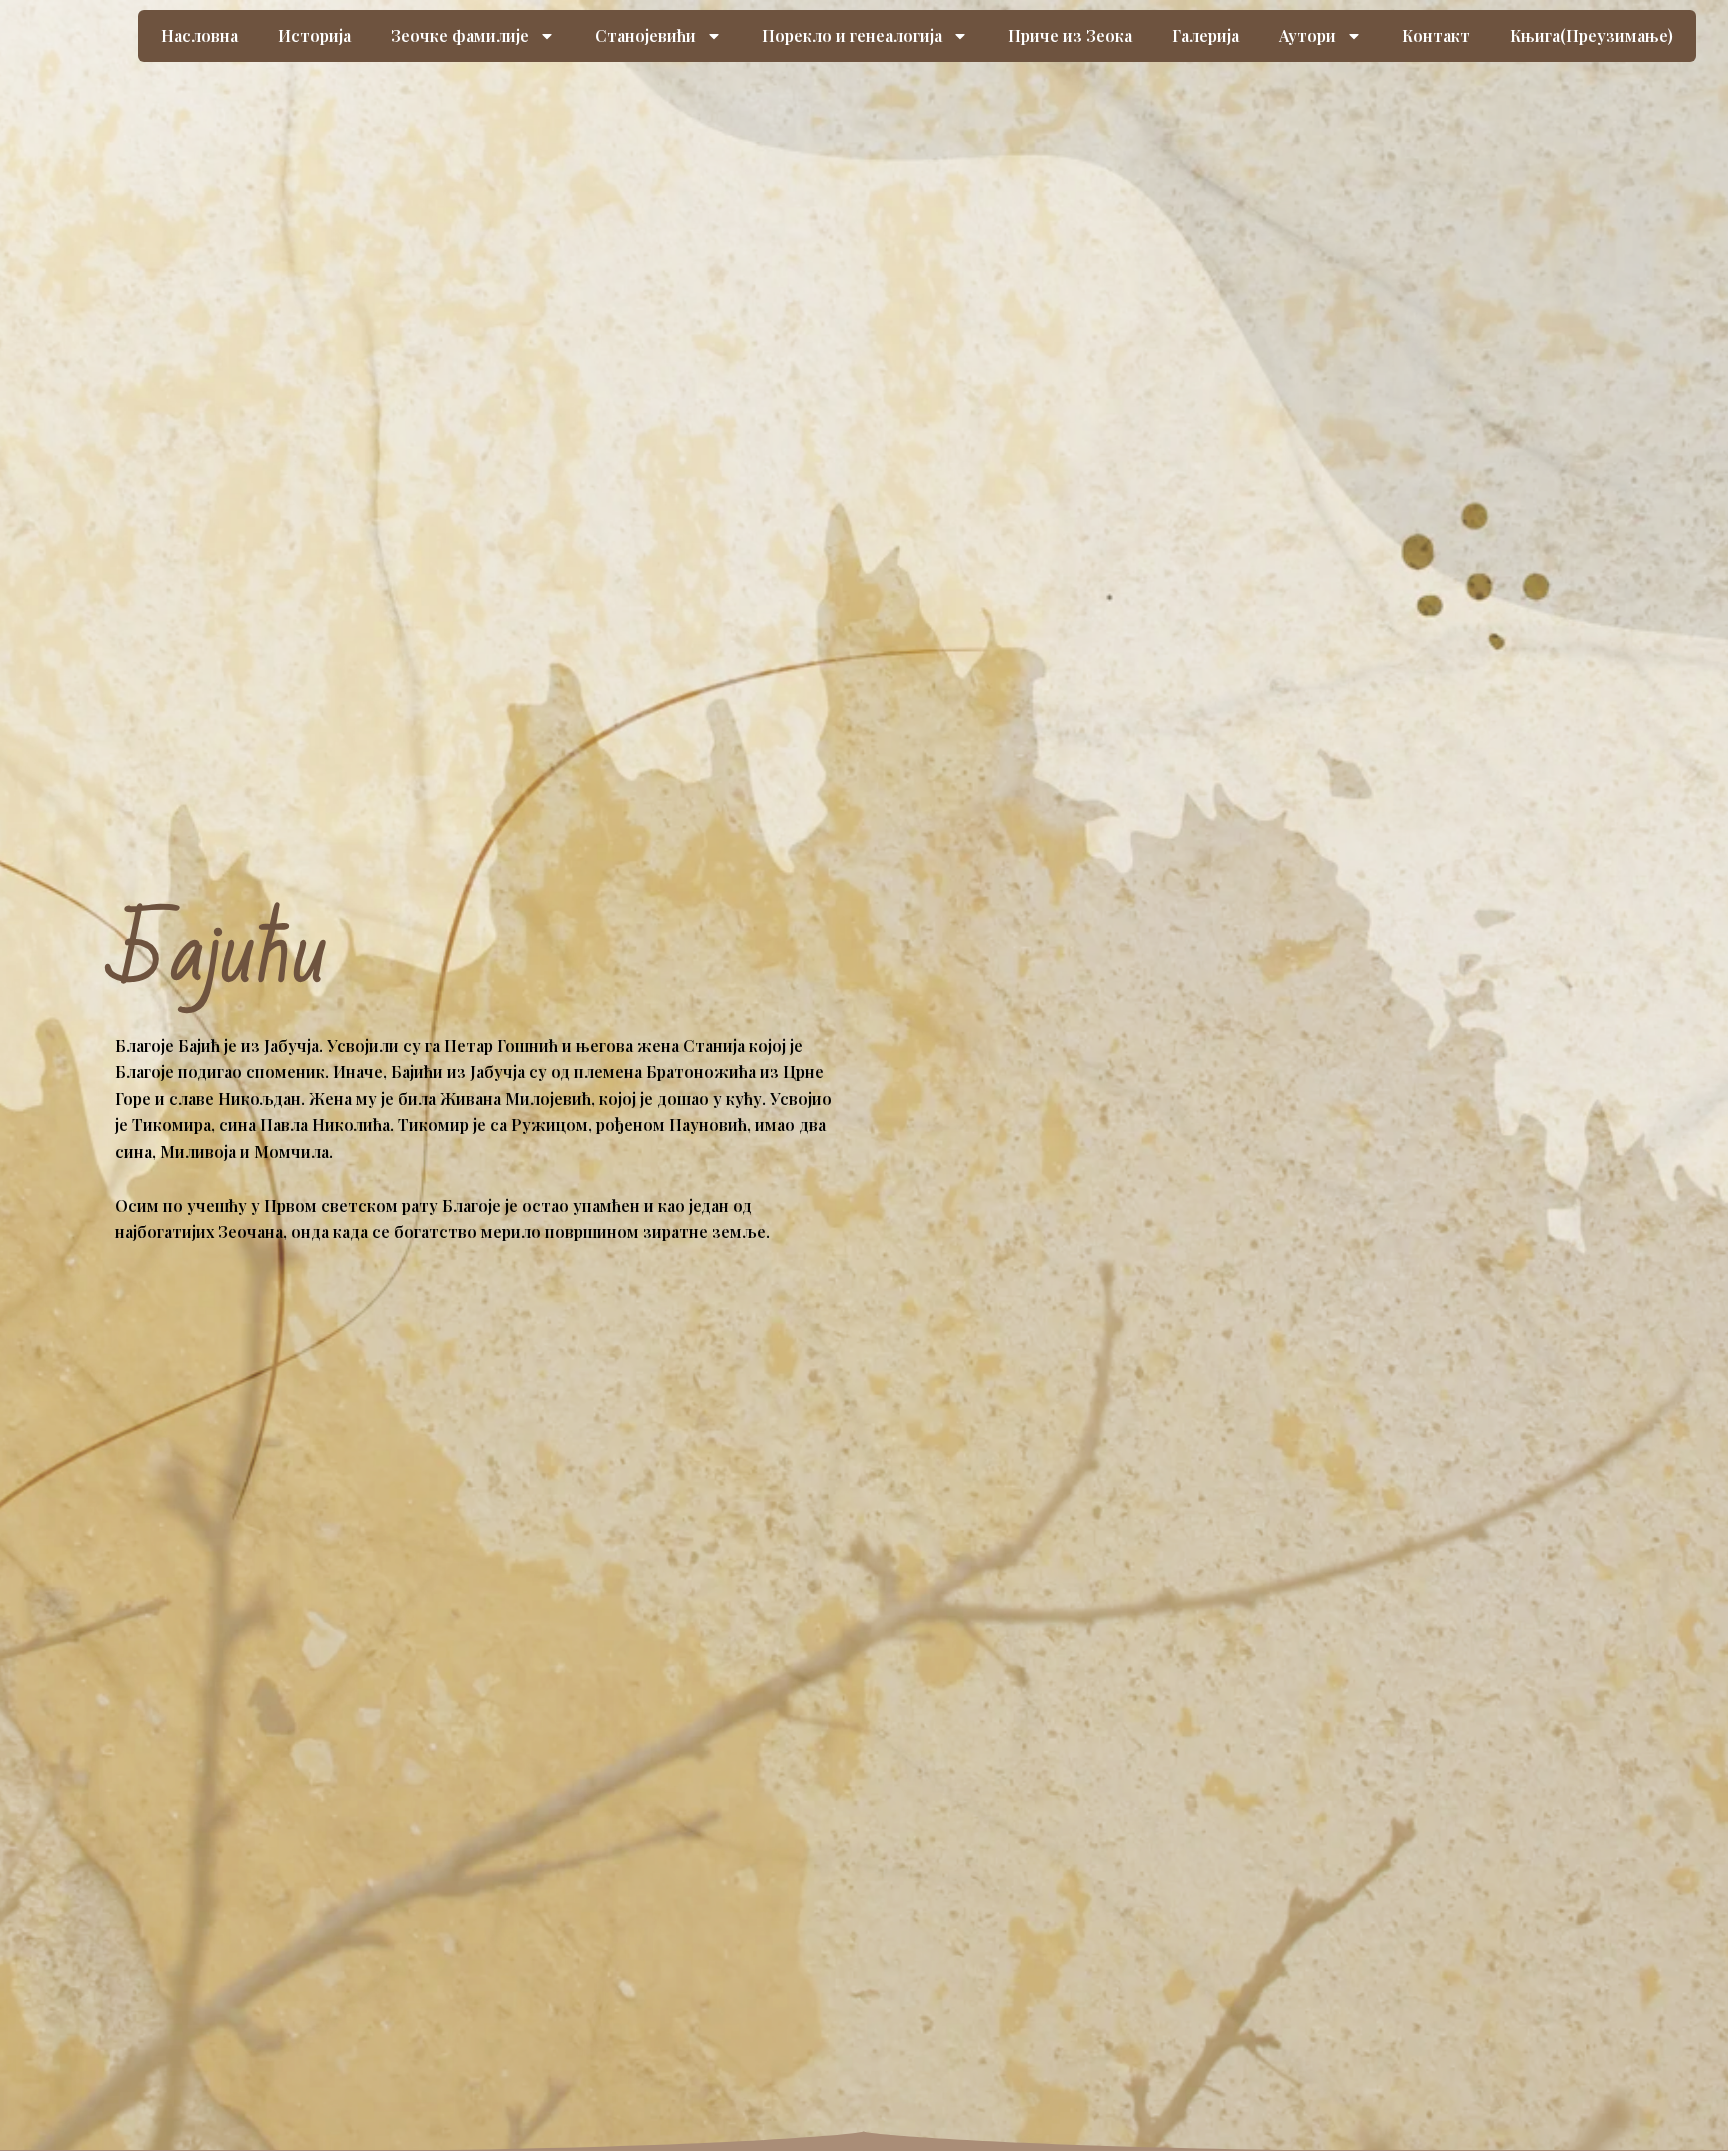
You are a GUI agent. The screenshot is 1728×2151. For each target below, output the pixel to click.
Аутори (1307, 35)
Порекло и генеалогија (852, 35)
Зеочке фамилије (460, 35)
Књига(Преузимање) (1591, 35)
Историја (314, 35)
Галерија (1205, 35)
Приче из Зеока (1070, 35)
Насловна (199, 35)
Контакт (1436, 35)
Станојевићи (645, 35)
